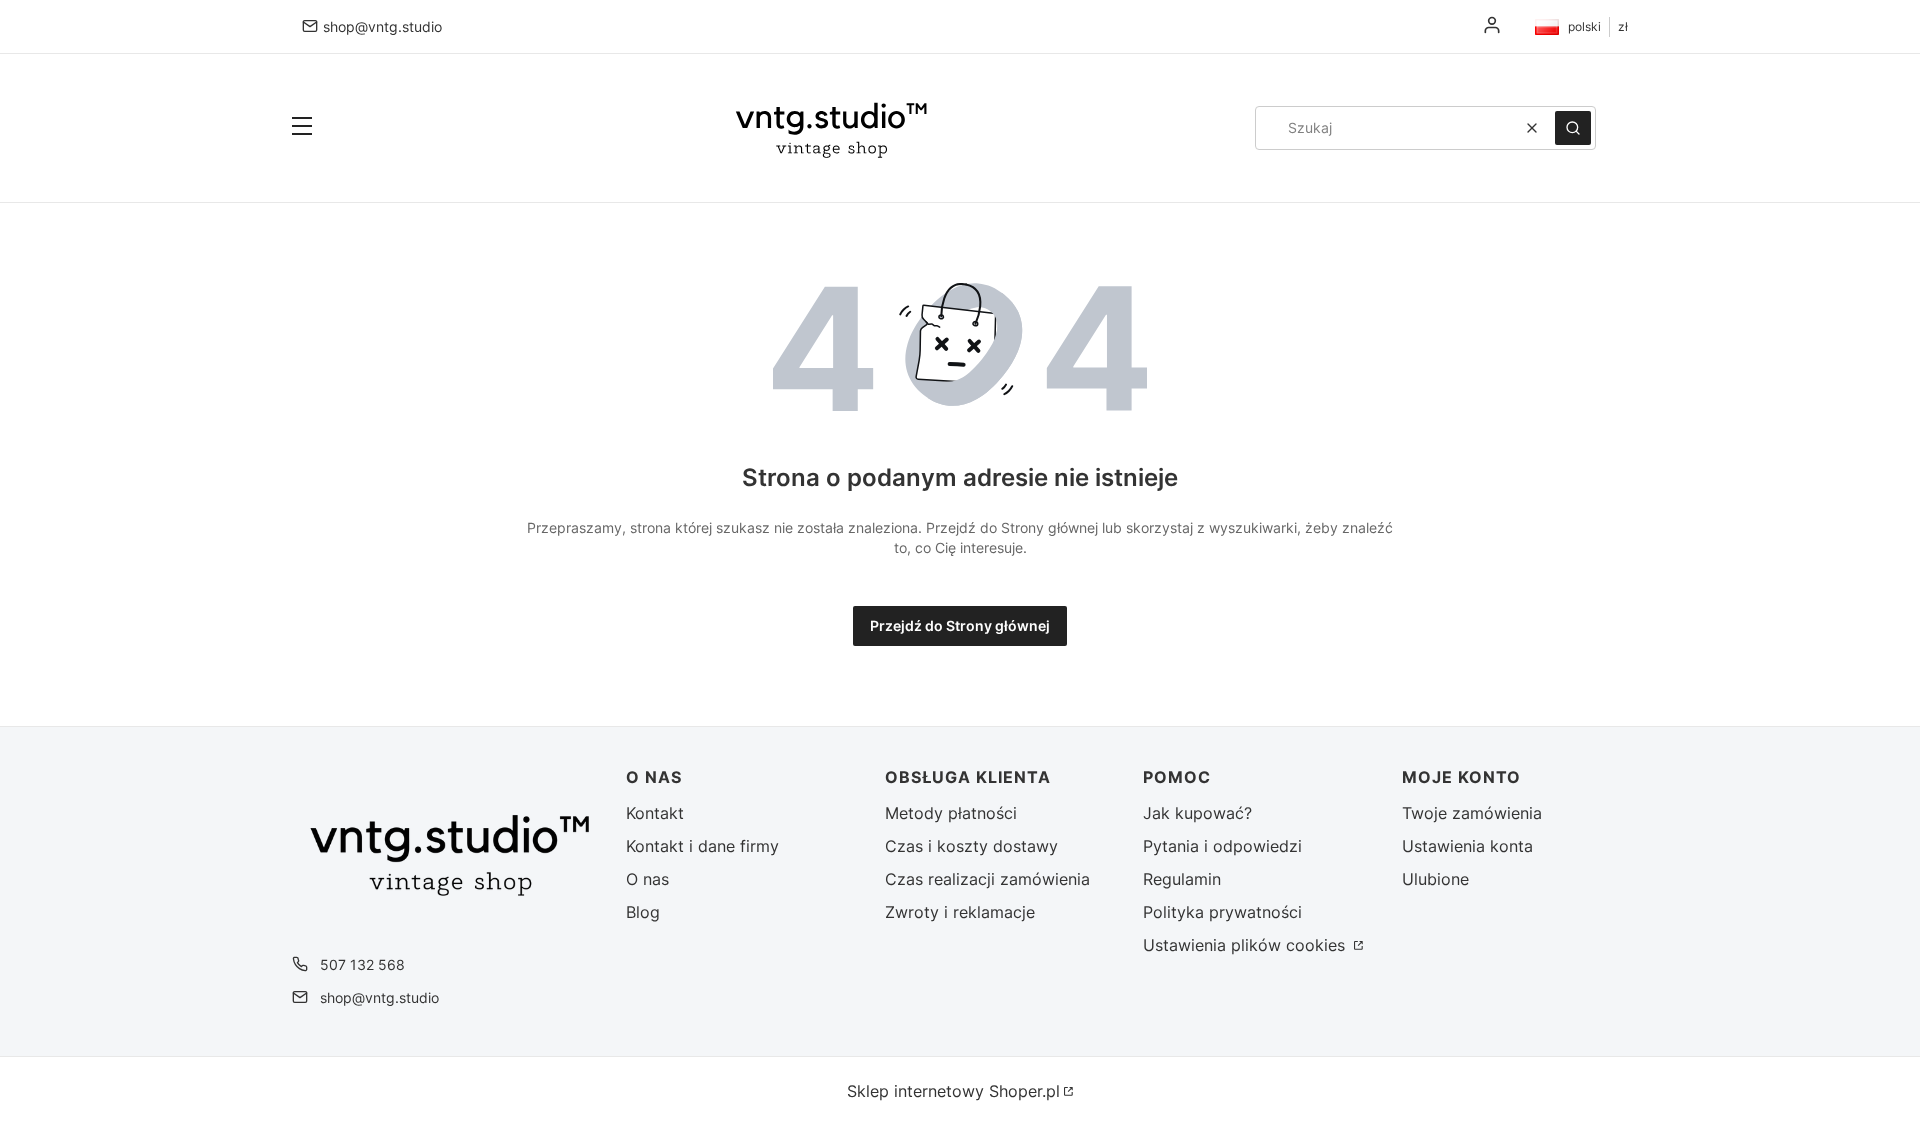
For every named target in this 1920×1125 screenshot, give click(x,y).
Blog (643, 912)
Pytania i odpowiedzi (1222, 846)
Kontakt (655, 813)
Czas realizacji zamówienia (987, 879)
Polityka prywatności (1222, 912)
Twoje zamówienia (1472, 813)
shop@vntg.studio (382, 26)
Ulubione (1435, 879)
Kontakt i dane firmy (702, 846)
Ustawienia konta (1467, 846)
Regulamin (1182, 879)
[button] (302, 128)
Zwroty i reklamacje (960, 912)
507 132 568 (362, 964)
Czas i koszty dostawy (971, 846)
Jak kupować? (1197, 813)
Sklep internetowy (953, 1091)
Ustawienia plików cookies (1246, 945)
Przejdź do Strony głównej (960, 625)
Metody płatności (951, 813)
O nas (647, 879)
